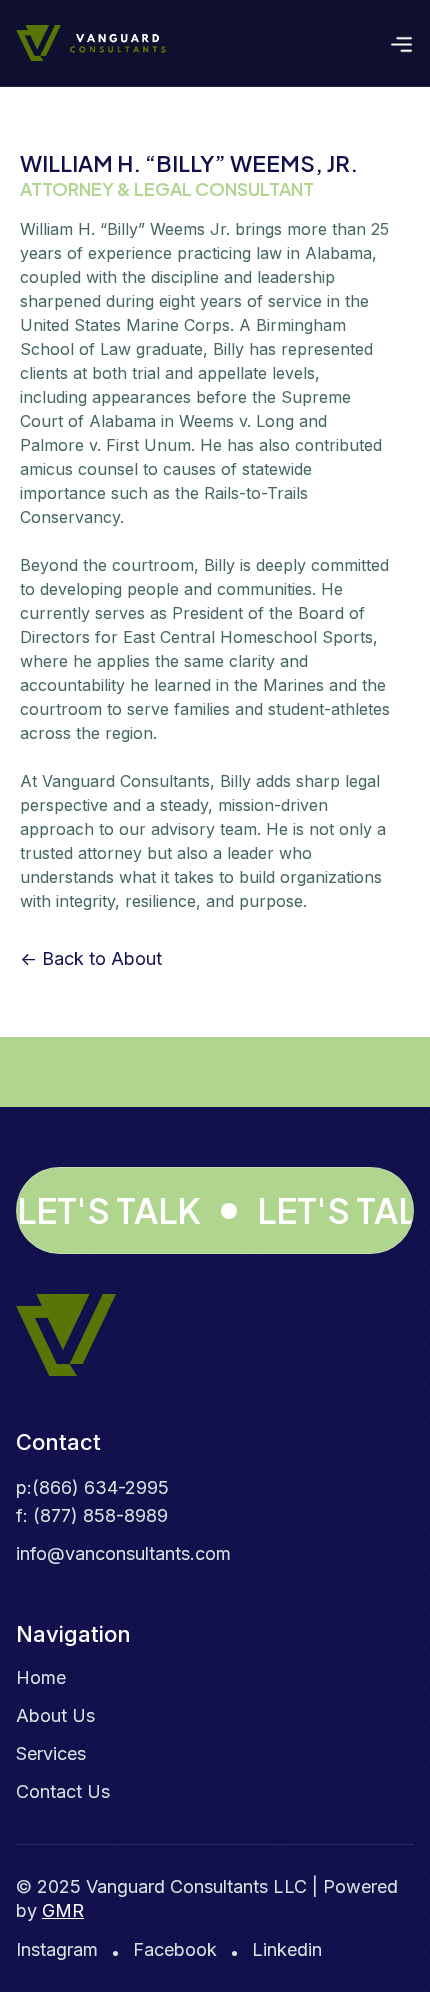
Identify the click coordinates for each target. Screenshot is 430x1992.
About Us (55, 1715)
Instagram (57, 1949)
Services (51, 1753)
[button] (401, 43)
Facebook (175, 1949)
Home (41, 1677)
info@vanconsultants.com (123, 1553)
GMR (63, 1910)
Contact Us (63, 1791)
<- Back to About (91, 958)
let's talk (109, 1210)
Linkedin (287, 1949)
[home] (91, 43)
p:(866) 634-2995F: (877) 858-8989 (92, 1501)
